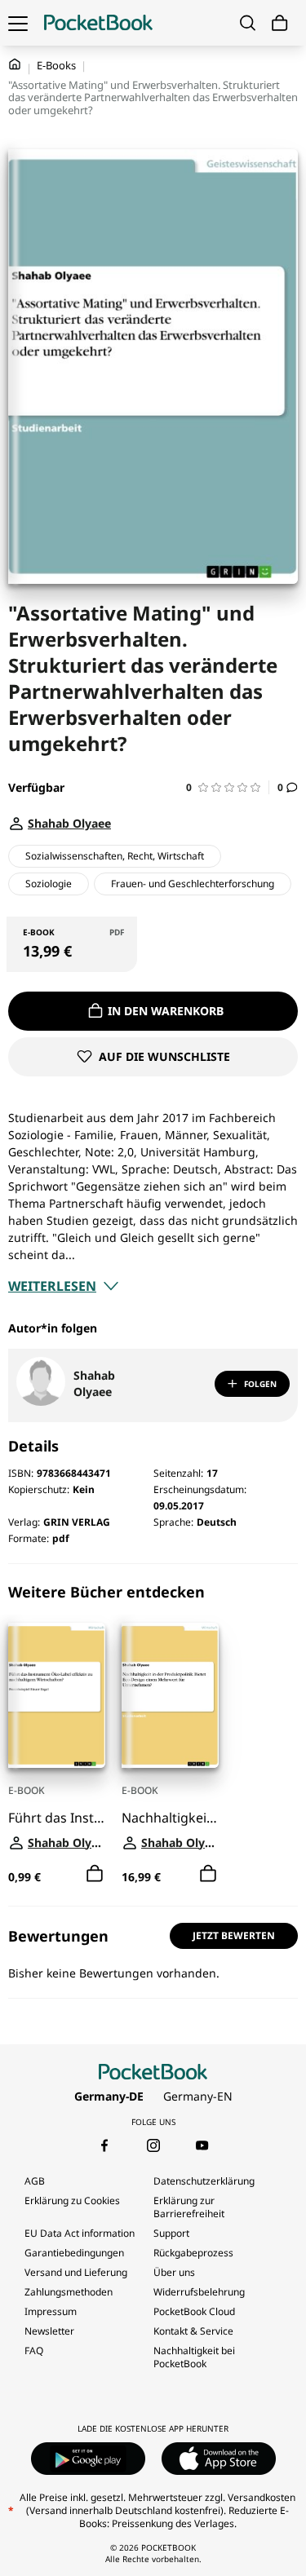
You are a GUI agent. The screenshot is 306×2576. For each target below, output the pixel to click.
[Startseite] (98, 23)
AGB (35, 2181)
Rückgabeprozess (193, 2253)
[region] (153, 1735)
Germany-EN (198, 2096)
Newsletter (49, 2331)
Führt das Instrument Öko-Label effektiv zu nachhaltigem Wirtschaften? (57, 1818)
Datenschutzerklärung (204, 2181)
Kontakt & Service (193, 2331)
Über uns (174, 2272)
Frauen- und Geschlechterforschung (193, 884)
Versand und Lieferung (76, 2272)
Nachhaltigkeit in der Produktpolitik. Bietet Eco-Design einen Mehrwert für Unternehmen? (170, 1818)
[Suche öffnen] (248, 23)
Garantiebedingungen (74, 2253)
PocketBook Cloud (194, 2311)
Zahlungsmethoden (69, 2292)
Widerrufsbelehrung (199, 2292)
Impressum (51, 2311)
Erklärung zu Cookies (73, 2200)
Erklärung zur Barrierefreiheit (189, 2207)
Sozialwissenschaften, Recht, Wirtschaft (115, 856)
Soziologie (49, 884)
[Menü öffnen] (18, 23)
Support (171, 2233)
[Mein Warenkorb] (280, 23)
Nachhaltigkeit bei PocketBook (194, 2357)
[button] (228, 787)
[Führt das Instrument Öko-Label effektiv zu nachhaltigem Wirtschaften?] (57, 1695)
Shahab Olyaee (94, 1383)
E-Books (56, 65)
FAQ (34, 2351)
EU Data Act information (80, 2233)
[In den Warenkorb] (95, 1874)
